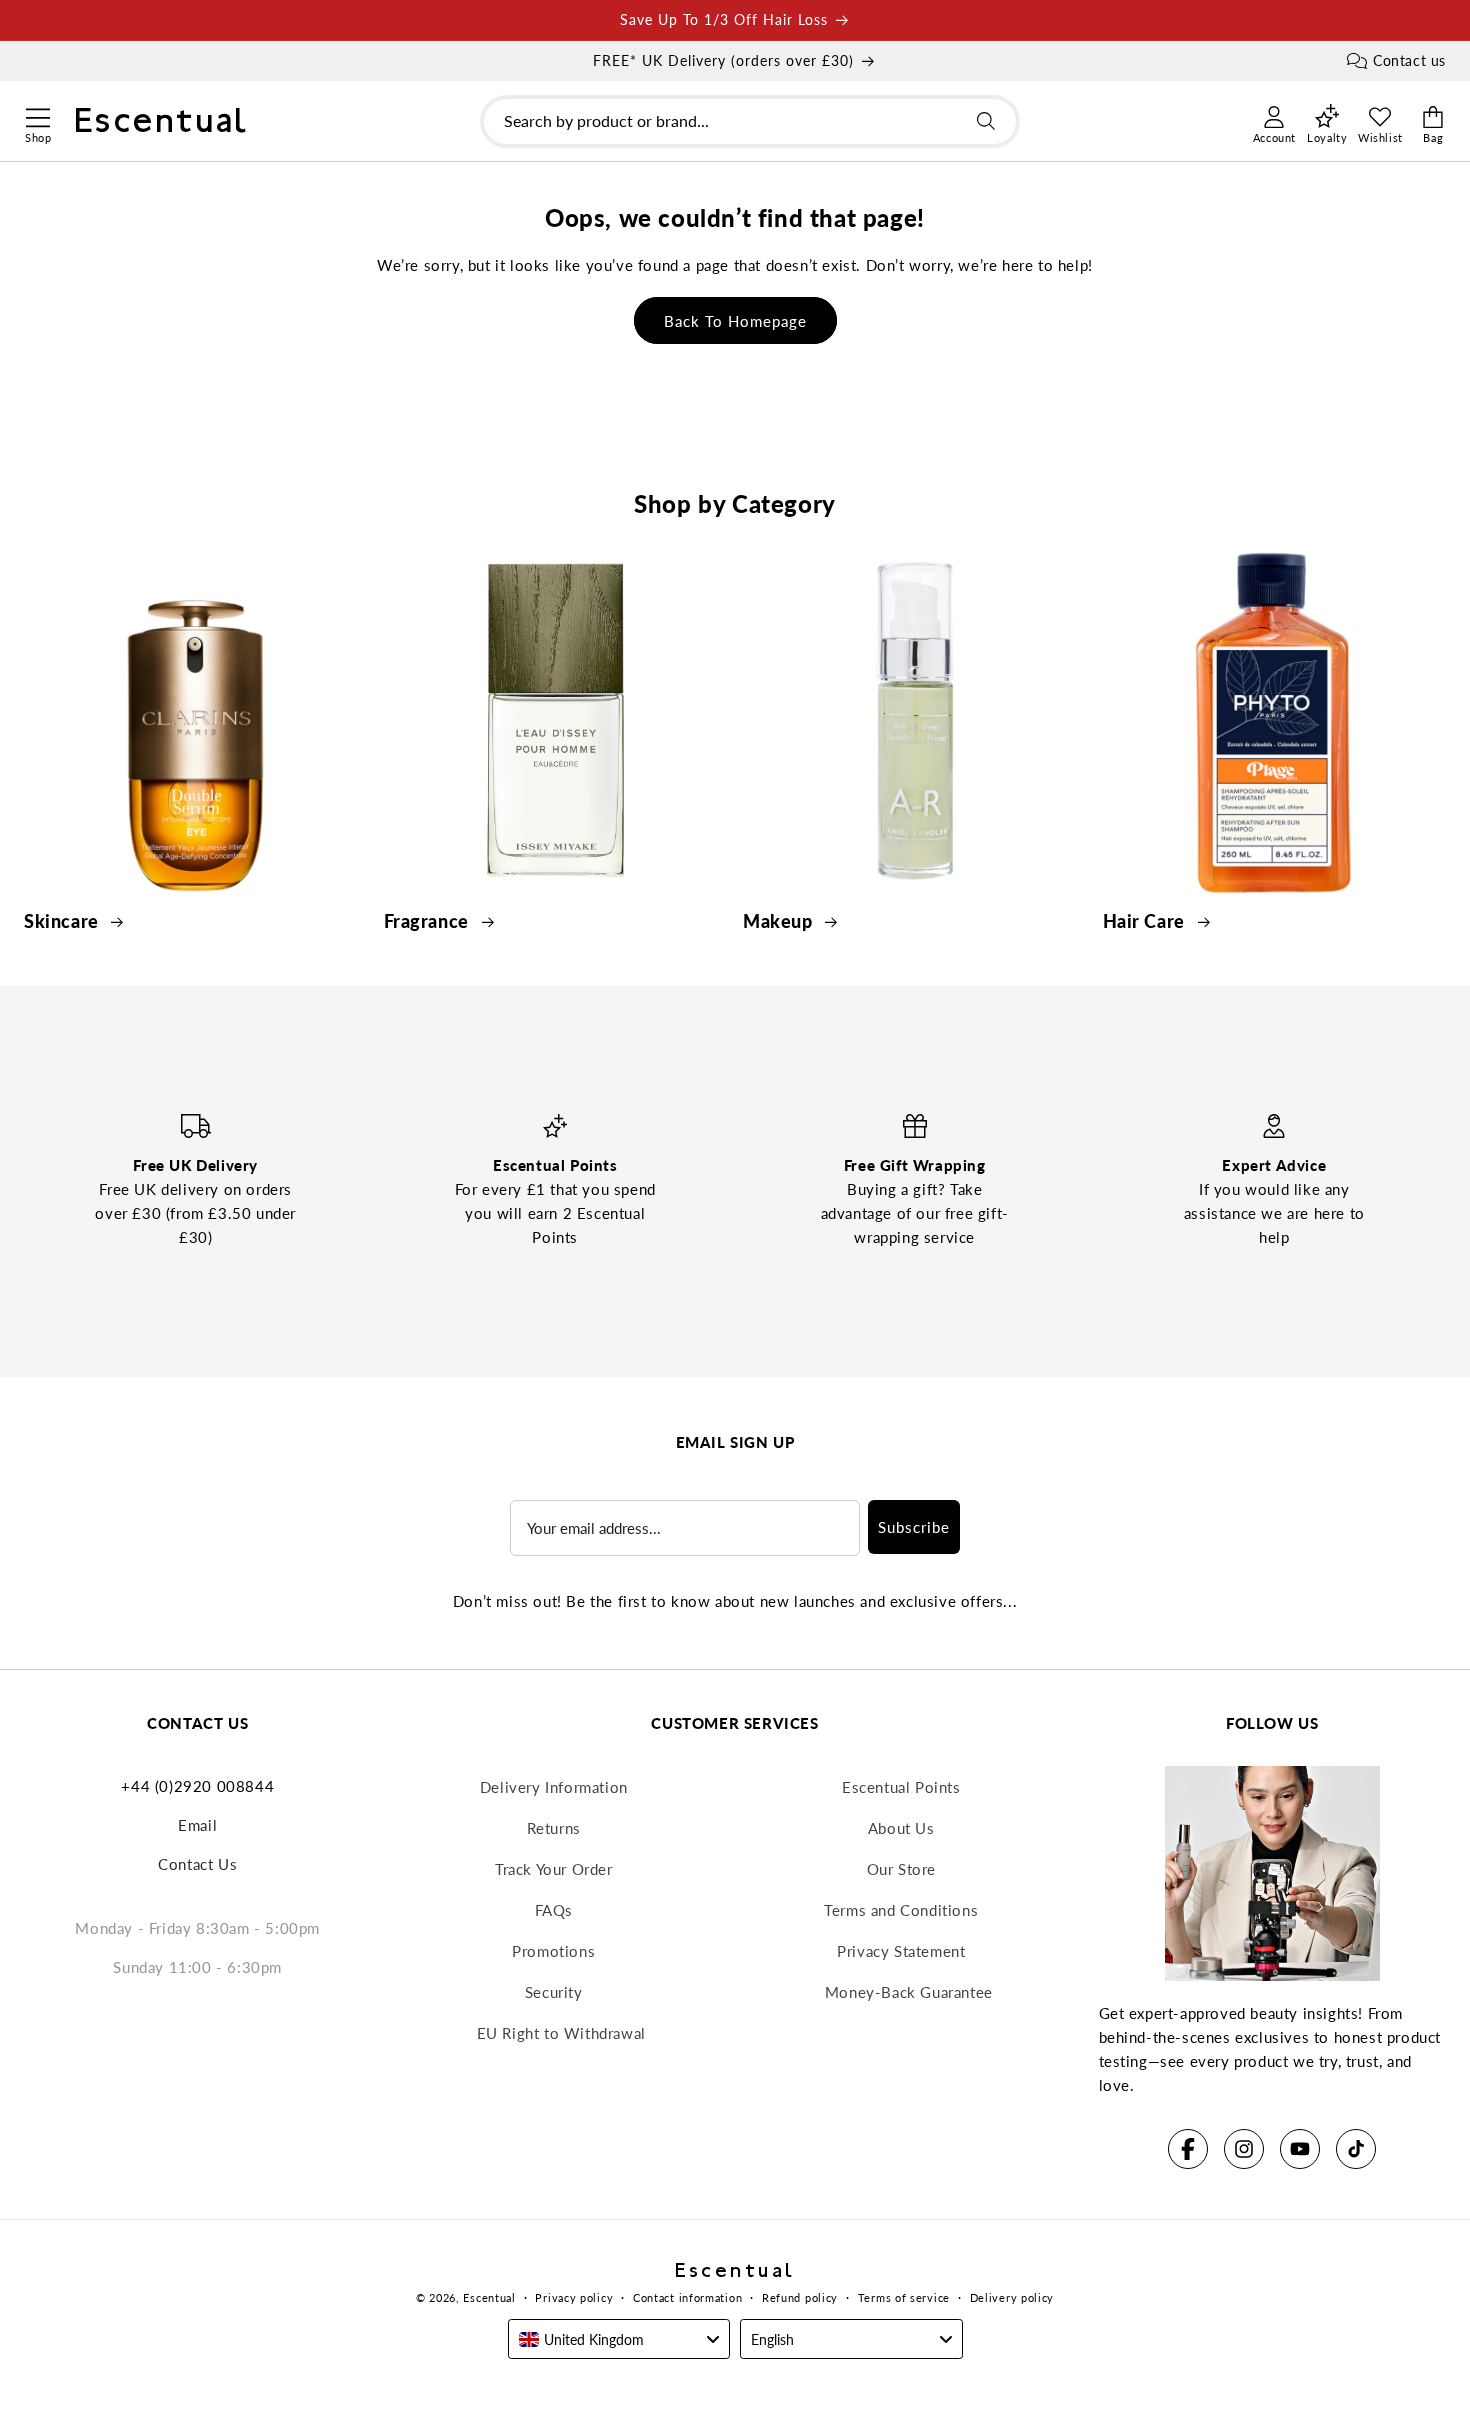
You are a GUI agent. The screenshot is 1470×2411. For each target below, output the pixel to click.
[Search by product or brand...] (986, 121)
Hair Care (1146, 921)
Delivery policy (1012, 2297)
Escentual (489, 2297)
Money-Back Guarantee (909, 1992)
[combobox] (750, 121)
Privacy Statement (901, 1951)
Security (554, 1992)
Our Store (901, 1869)
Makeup (780, 921)
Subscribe (914, 1527)
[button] (37, 115)
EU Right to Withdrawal (561, 2033)
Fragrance (429, 921)
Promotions (553, 1951)
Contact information (687, 2297)
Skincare (63, 921)
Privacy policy (574, 2297)
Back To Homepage (735, 321)
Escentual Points (901, 1787)
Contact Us (197, 1864)
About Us (901, 1828)
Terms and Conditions (901, 1910)
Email (197, 1825)
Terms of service (904, 2297)
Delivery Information (554, 1787)
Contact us (1409, 60)
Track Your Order (554, 1869)
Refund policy (800, 2297)
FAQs (554, 1910)
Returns (554, 1828)
